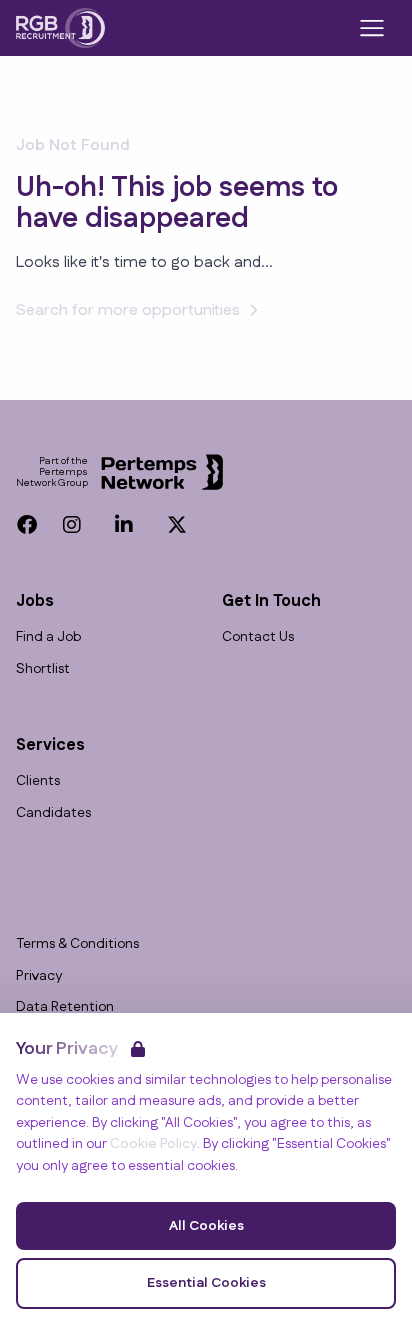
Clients (38, 781)
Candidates (53, 813)
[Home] (60, 28)
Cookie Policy (153, 1144)
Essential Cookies (206, 1283)
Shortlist (43, 669)
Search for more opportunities (128, 310)
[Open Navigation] (372, 28)
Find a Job (48, 637)
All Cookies (206, 1226)
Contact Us (258, 637)
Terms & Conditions (77, 944)
